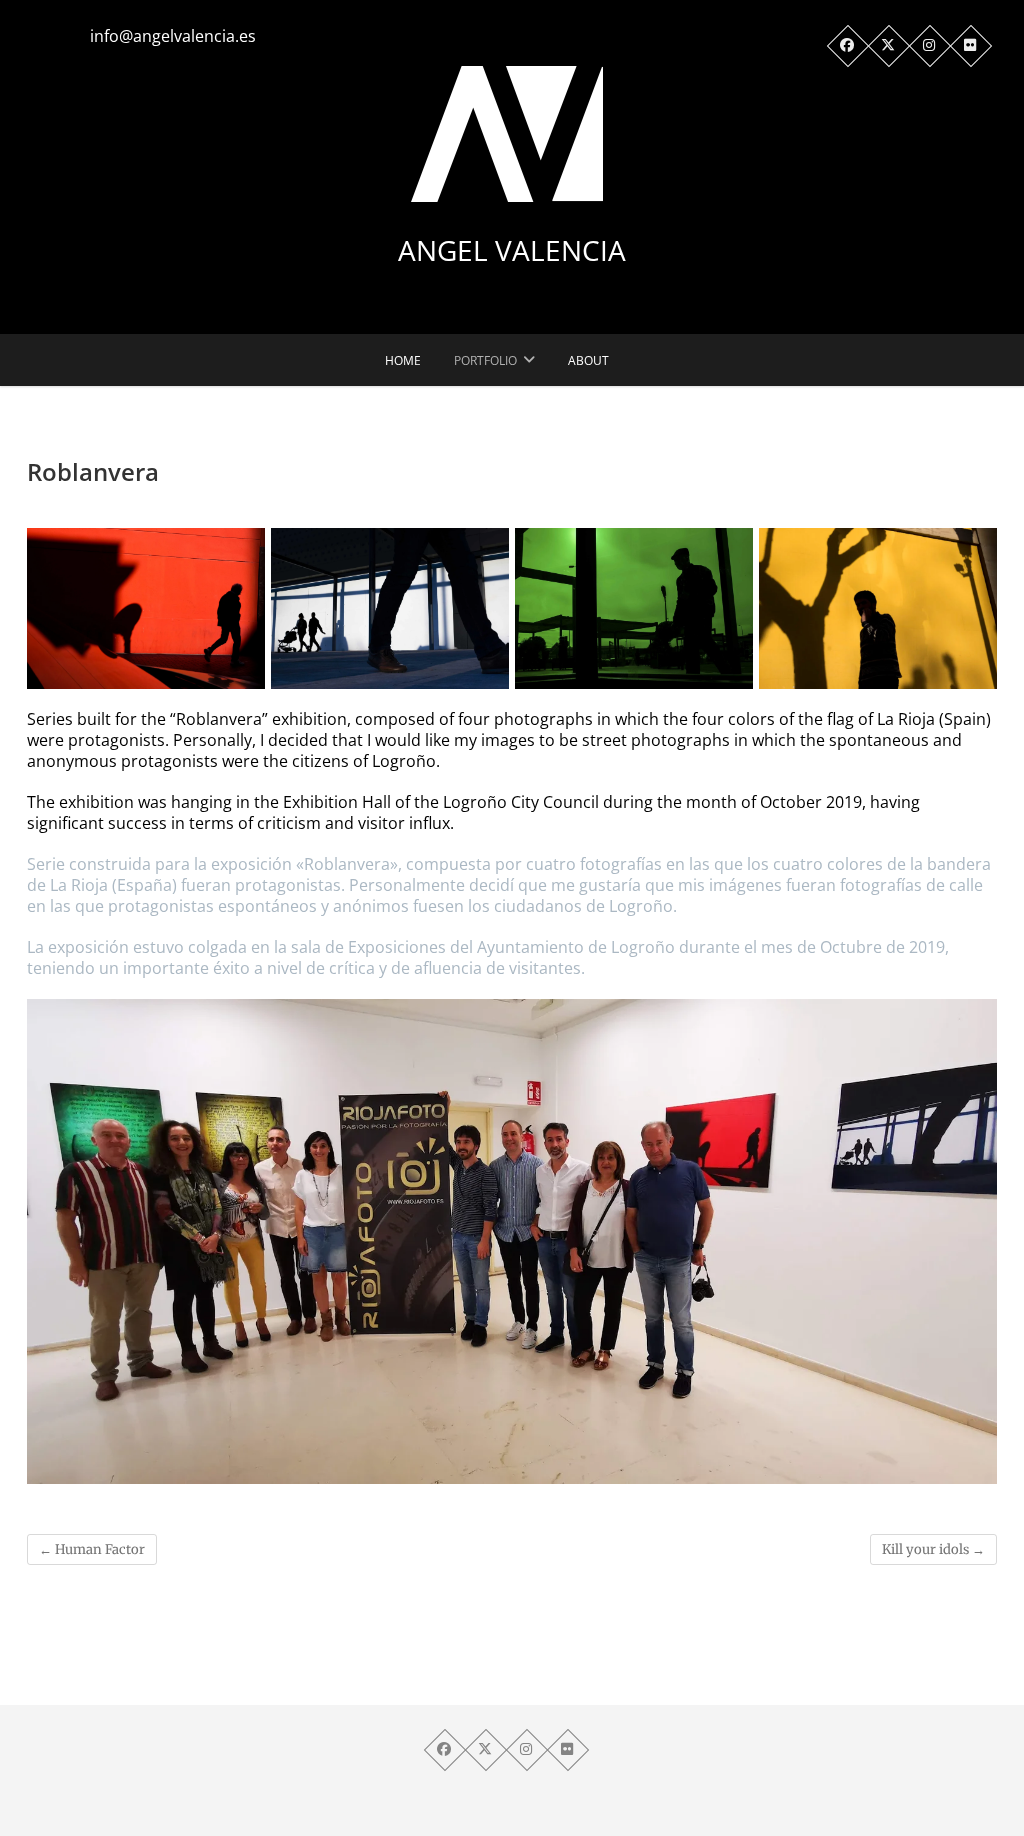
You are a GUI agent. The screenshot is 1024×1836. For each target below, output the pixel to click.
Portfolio (485, 360)
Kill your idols (933, 1549)
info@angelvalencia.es (173, 36)
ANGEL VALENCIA (512, 250)
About (588, 360)
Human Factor (92, 1549)
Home (403, 360)
